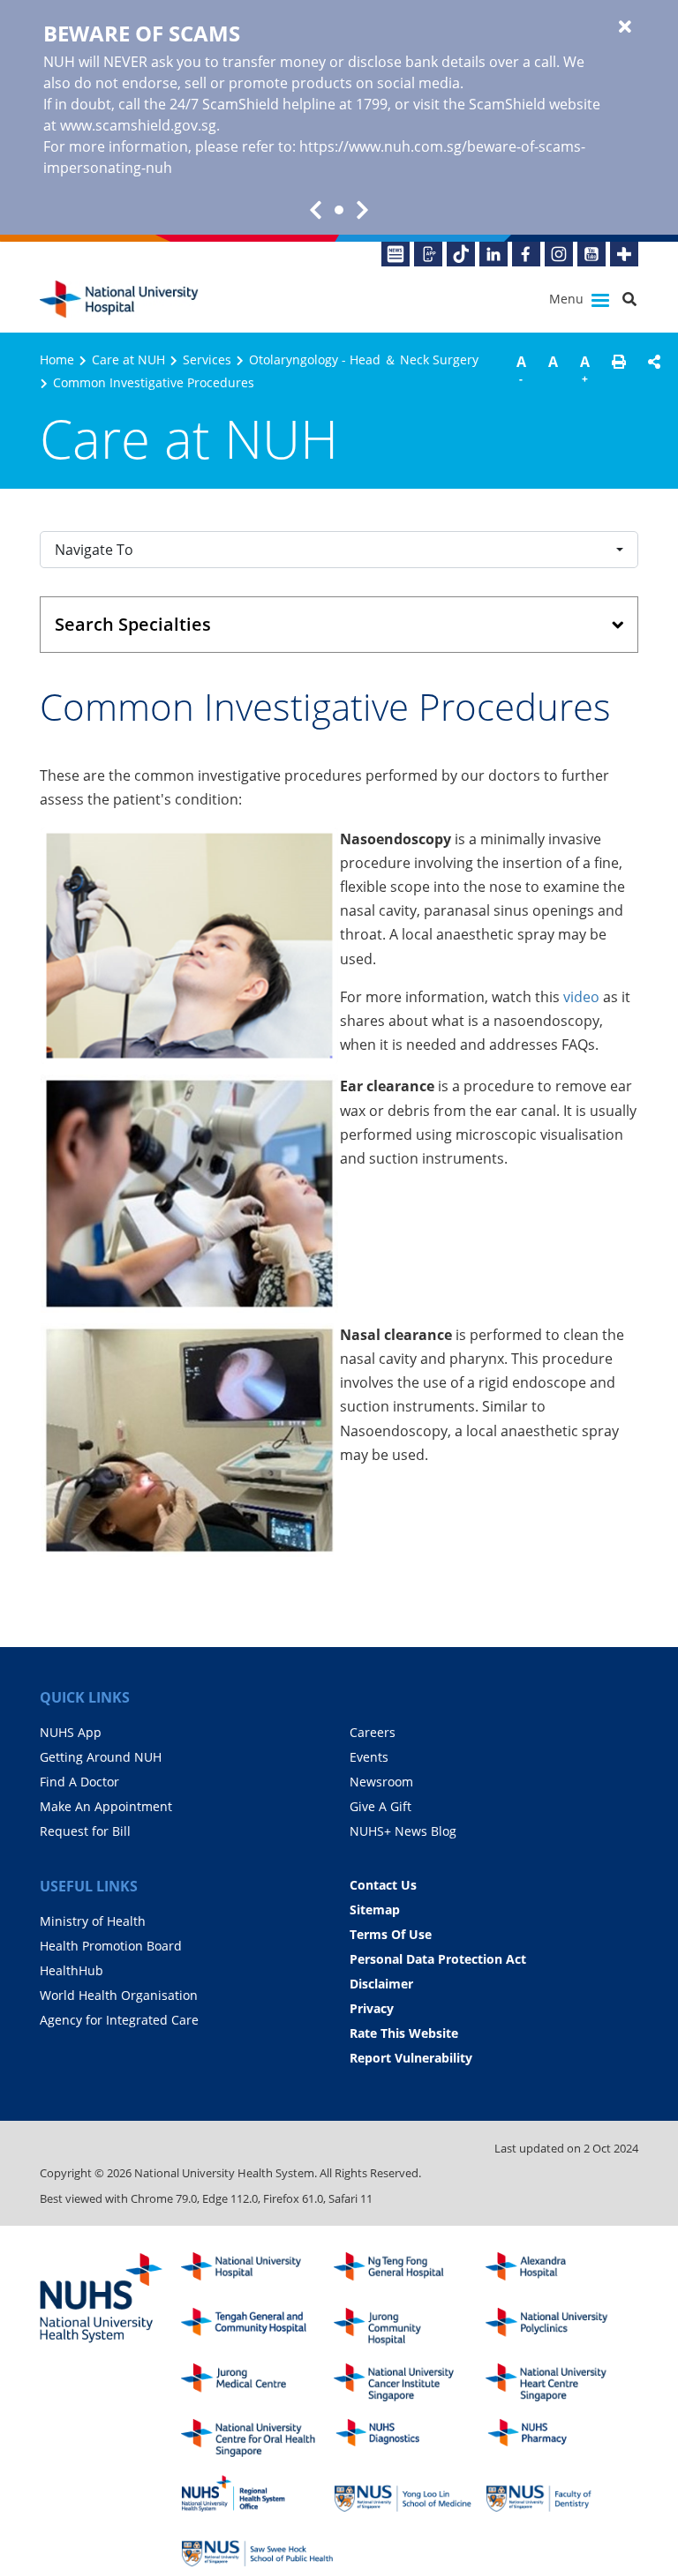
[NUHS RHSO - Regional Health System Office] (257, 2494)
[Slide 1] (339, 210)
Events (369, 1757)
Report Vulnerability (411, 2058)
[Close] (625, 27)
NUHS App (71, 1732)
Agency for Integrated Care (119, 2020)
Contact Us (383, 1885)
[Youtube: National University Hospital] (591, 254)
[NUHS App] (428, 254)
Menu (568, 299)
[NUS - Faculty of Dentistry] (562, 2494)
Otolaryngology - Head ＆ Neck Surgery (364, 359)
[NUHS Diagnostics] (410, 2438)
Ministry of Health (93, 1921)
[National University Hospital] (119, 300)
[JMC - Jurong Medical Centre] (257, 2382)
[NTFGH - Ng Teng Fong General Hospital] (410, 2271)
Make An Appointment (106, 1806)
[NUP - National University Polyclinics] (562, 2327)
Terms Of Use (391, 1934)
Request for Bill (85, 1831)
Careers (373, 1732)
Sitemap (375, 1910)
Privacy (372, 2008)
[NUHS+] (624, 254)
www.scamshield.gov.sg (138, 125)
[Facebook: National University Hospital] (526, 254)
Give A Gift (380, 1806)
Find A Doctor (79, 1782)
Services (207, 359)
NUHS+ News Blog (403, 1831)
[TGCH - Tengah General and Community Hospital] (257, 2327)
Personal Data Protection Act (438, 1959)
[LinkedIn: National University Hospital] (493, 254)
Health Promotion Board (111, 1946)
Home (57, 359)
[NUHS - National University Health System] (102, 2299)
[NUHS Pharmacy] (562, 2438)
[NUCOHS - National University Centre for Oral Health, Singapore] (257, 2438)
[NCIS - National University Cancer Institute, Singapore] (410, 2382)
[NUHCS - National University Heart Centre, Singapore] (562, 2382)
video (581, 997)
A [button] (521, 369)
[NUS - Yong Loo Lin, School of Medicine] (410, 2494)
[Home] (257, 2271)
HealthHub (72, 1970)
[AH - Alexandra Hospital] (562, 2271)
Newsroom (381, 1782)
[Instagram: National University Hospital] (559, 254)
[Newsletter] (395, 254)
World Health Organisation (119, 1995)
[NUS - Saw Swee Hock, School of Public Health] (257, 2549)
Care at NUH (128, 359)
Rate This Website (404, 2033)
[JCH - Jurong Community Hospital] (410, 2327)
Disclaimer (381, 1984)
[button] (619, 372)
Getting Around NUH (101, 1757)
